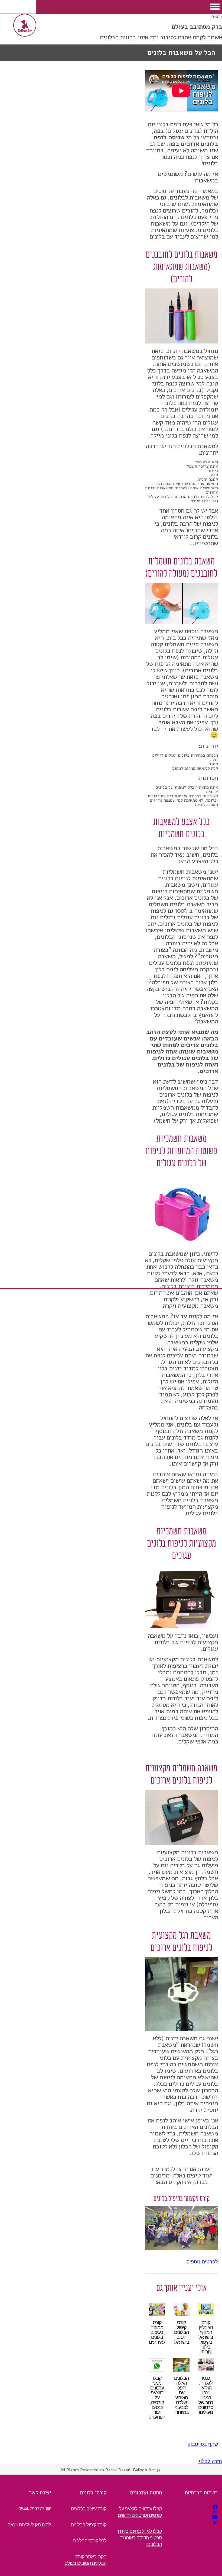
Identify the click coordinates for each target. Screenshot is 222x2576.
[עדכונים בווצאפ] (215, 2522)
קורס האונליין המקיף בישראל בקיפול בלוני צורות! (206, 2337)
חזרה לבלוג (210, 2461)
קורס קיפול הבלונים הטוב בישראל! (181, 2332)
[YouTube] (215, 2517)
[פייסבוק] (215, 2507)
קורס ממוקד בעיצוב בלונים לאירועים (157, 2332)
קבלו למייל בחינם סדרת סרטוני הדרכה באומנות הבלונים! (140, 2538)
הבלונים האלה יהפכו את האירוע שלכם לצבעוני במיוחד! (181, 2395)
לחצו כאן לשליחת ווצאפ (29, 2525)
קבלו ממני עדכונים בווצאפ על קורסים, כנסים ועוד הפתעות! (157, 2398)
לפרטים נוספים (202, 2262)
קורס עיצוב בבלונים (89, 2509)
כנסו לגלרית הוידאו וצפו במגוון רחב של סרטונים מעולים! (206, 2395)
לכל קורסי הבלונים (89, 2541)
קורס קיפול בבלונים (89, 2525)
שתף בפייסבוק (203, 2444)
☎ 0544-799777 (35, 2509)
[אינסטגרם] (215, 2512)
